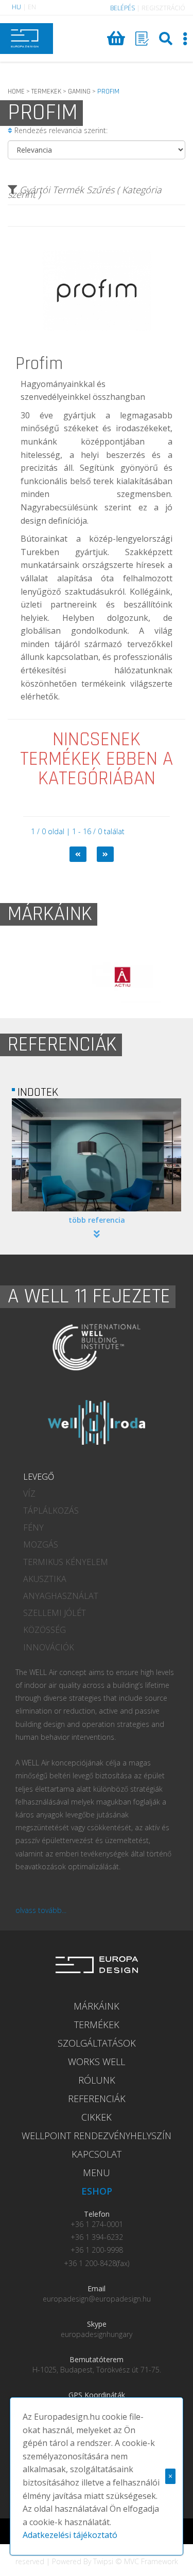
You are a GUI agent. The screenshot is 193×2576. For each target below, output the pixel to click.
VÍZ (29, 1494)
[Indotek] (97, 1155)
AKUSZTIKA (45, 1579)
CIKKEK (97, 2117)
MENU (97, 2173)
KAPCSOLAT (97, 2154)
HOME (16, 91)
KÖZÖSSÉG (45, 1630)
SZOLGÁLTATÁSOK (97, 2043)
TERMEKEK (46, 91)
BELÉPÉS (122, 8)
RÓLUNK (97, 2080)
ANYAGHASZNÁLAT (61, 1596)
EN (32, 7)
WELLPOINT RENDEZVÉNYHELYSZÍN (97, 2136)
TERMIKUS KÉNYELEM (66, 1562)
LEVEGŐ (39, 1477)
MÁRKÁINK (97, 2006)
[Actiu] (97, 977)
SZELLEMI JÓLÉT (55, 1613)
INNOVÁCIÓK (49, 1647)
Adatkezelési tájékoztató (70, 2535)
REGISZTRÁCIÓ (163, 8)
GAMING (79, 91)
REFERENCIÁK (97, 2099)
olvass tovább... (41, 1910)
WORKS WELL (97, 2062)
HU (16, 7)
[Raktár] (142, 39)
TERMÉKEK (97, 2025)
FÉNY (33, 1528)
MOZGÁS (41, 1544)
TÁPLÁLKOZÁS (51, 1511)
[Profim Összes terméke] (97, 352)
